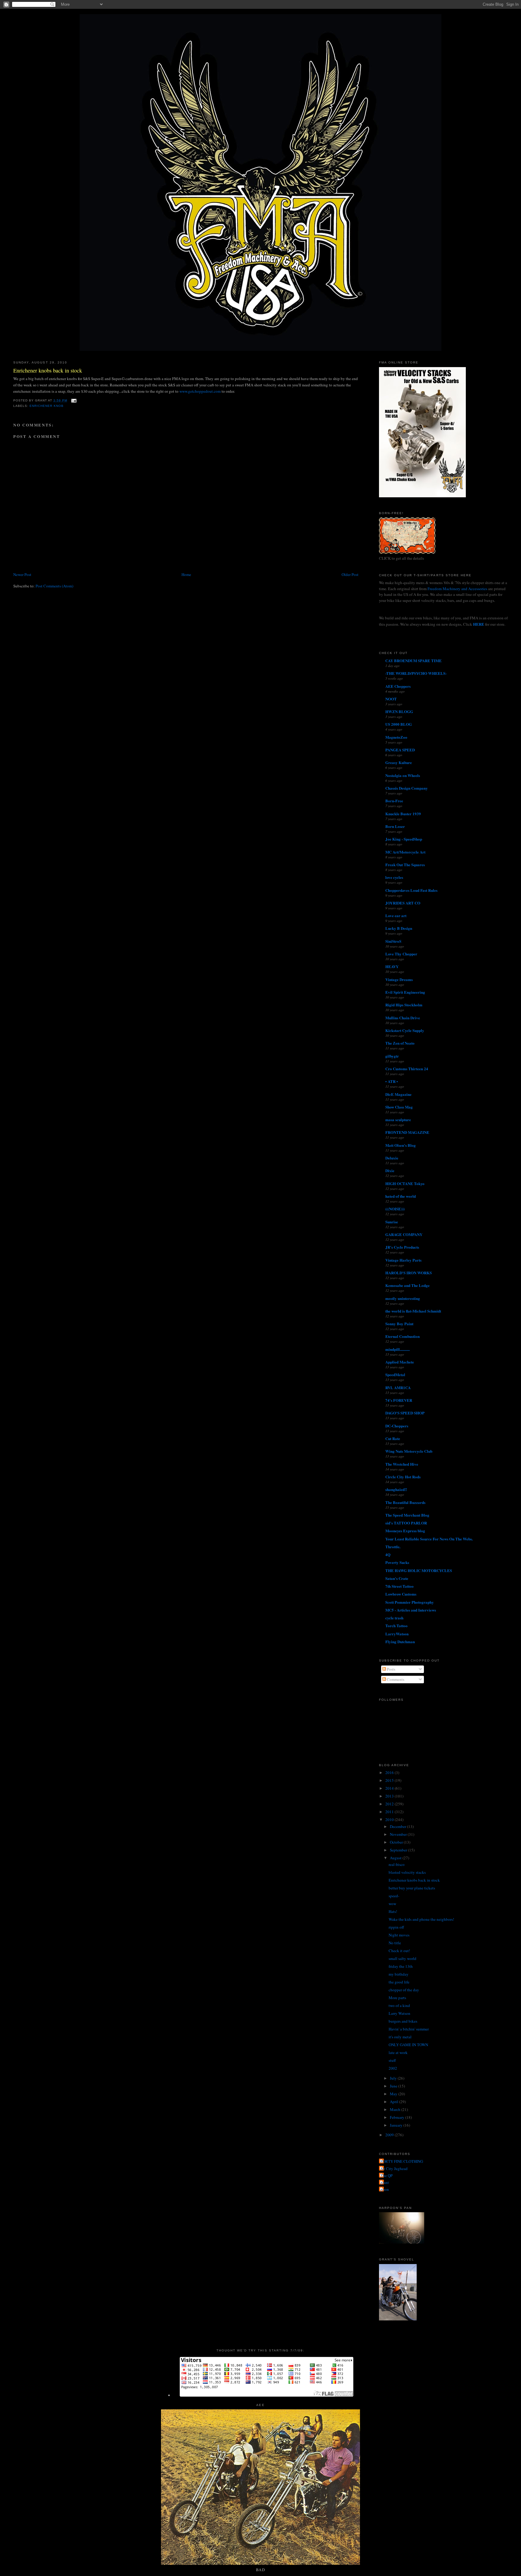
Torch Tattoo (396, 1626)
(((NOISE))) (395, 1209)
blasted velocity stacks (407, 1872)
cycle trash (394, 1618)
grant (385, 2182)
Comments (395, 1679)
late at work (398, 2052)
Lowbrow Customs (401, 1594)
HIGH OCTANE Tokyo (405, 1183)
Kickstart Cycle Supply (405, 1030)
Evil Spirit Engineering (405, 992)
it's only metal (400, 2037)
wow (392, 1904)
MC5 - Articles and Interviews (411, 1610)
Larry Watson (399, 2013)
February (398, 2117)
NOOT (391, 699)
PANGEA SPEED (400, 750)
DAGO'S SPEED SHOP (405, 1413)
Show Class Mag (399, 1107)
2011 (390, 1812)
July (394, 2078)
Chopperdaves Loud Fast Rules (411, 890)
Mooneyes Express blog (405, 1531)
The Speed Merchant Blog (407, 1515)
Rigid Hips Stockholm (404, 1005)
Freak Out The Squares (405, 865)
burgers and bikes (403, 2021)
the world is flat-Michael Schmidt (413, 1311)
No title (395, 1943)
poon (385, 2189)
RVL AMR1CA (398, 1387)
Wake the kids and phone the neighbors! (421, 1919)
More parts (397, 1998)
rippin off (396, 1927)
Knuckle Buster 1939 (403, 814)
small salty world (403, 1958)
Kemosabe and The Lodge (407, 1285)
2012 (390, 1804)
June (394, 2086)
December (398, 1826)
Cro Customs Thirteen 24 (407, 1069)
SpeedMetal (395, 1374)
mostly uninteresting (403, 1298)
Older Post (350, 574)
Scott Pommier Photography (410, 1602)
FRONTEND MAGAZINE (407, 1132)
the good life (399, 1982)
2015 (390, 1780)
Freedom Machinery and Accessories (458, 589)
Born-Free (394, 801)
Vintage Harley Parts (403, 1260)
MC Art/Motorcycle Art (405, 852)
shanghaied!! (396, 1489)
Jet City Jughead (394, 2169)
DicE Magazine (398, 1094)
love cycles (394, 877)
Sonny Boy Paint (399, 1324)
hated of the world (401, 1196)
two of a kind (399, 2005)
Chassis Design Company (407, 788)
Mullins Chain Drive (403, 1018)
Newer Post (22, 574)
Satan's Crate (397, 1578)
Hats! (393, 1911)
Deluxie (392, 1158)
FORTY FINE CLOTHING (402, 2161)
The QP (387, 2175)
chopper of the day (404, 1990)
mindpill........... (398, 1349)
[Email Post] (73, 400)
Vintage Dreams (399, 979)
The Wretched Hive (402, 1464)
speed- (394, 1896)
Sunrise (392, 1222)
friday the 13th (401, 1966)
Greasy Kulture (399, 762)
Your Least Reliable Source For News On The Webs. (429, 1539)
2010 (390, 1820)
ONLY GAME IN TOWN (408, 2045)
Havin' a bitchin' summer (409, 2029)
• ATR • (392, 1081)
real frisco (397, 1864)
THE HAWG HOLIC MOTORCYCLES (419, 1570)
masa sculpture (398, 1120)
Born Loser (395, 826)
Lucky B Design (399, 928)
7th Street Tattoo (399, 1586)
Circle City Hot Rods (403, 1477)
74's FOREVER (399, 1400)
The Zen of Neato (400, 1043)
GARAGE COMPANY (404, 1234)
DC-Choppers (397, 1426)
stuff (392, 2060)
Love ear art (396, 915)
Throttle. (393, 1547)
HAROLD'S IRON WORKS (409, 1273)
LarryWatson (397, 1634)
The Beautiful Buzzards (405, 1502)
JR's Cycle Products (402, 1247)
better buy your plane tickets (412, 1888)
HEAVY (392, 966)
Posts (391, 1669)
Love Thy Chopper (401, 954)
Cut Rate (393, 1438)
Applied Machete (400, 1362)
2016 (390, 1772)
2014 (390, 1788)
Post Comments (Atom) (54, 586)
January (397, 2125)
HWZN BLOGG (399, 711)
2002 (393, 2068)
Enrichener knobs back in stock (48, 370)
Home (186, 574)
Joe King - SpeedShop (404, 839)
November (399, 1834)
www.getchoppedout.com (200, 391)
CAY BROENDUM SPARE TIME (414, 661)
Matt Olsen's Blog (401, 1145)
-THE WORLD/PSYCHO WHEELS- (416, 673)
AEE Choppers (398, 686)
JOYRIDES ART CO (403, 903)
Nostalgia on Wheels (403, 775)
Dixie (390, 1170)
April (395, 2102)
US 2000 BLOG (399, 724)
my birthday (399, 1974)
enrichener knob (47, 406)
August (396, 1858)
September (399, 1850)
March (396, 2109)
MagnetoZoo (396, 737)
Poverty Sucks (397, 1562)
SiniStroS (393, 941)
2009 (390, 2135)
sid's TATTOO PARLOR (406, 1523)
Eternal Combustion (403, 1336)
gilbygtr (392, 1056)
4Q (388, 1554)
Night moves (399, 1935)
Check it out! (399, 1951)
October (397, 1842)
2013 (390, 1796)
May (394, 2094)
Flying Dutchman (400, 1642)
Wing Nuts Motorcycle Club (409, 1451)
